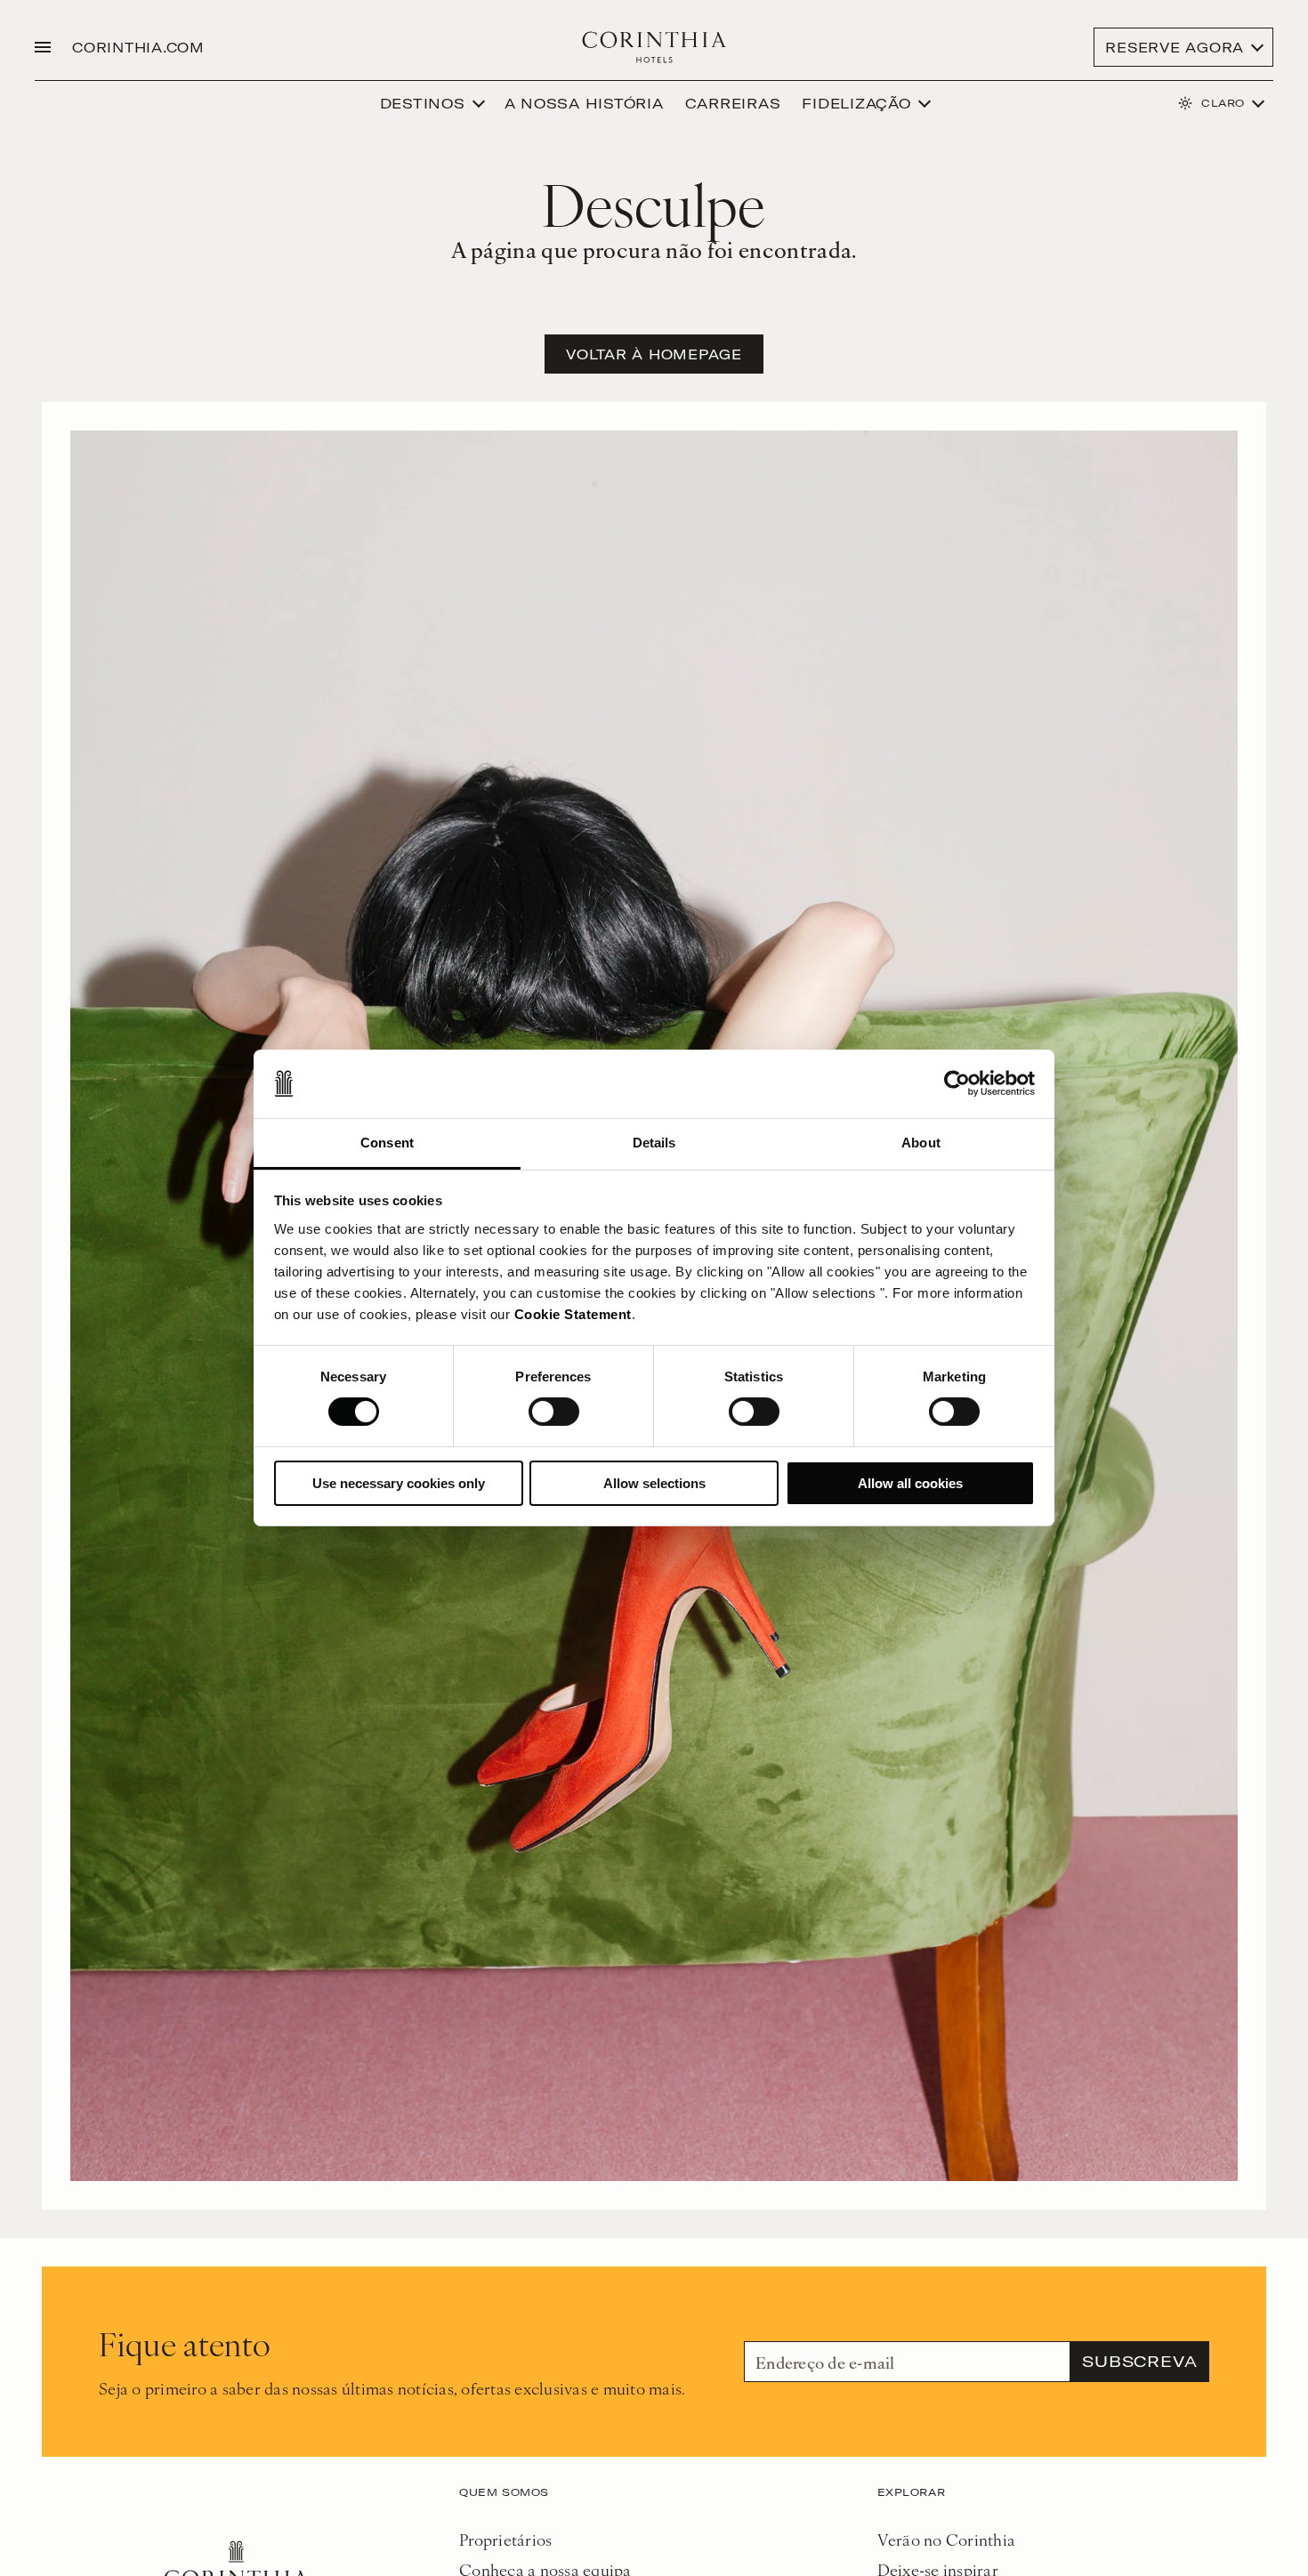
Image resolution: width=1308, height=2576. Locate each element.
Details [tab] (654, 1143)
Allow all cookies (910, 1483)
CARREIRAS (733, 103)
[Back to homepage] (654, 47)
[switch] (554, 1412)
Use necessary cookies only (399, 1483)
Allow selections (654, 1483)
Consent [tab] (387, 1143)
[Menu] (43, 47)
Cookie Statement (573, 1314)
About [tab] (921, 1143)
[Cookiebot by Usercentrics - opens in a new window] (957, 1083)
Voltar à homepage (654, 354)
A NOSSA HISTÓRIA (584, 103)
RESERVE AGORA (1175, 47)
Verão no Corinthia (947, 2539)
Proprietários (505, 2539)
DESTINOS (423, 103)
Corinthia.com (138, 47)
